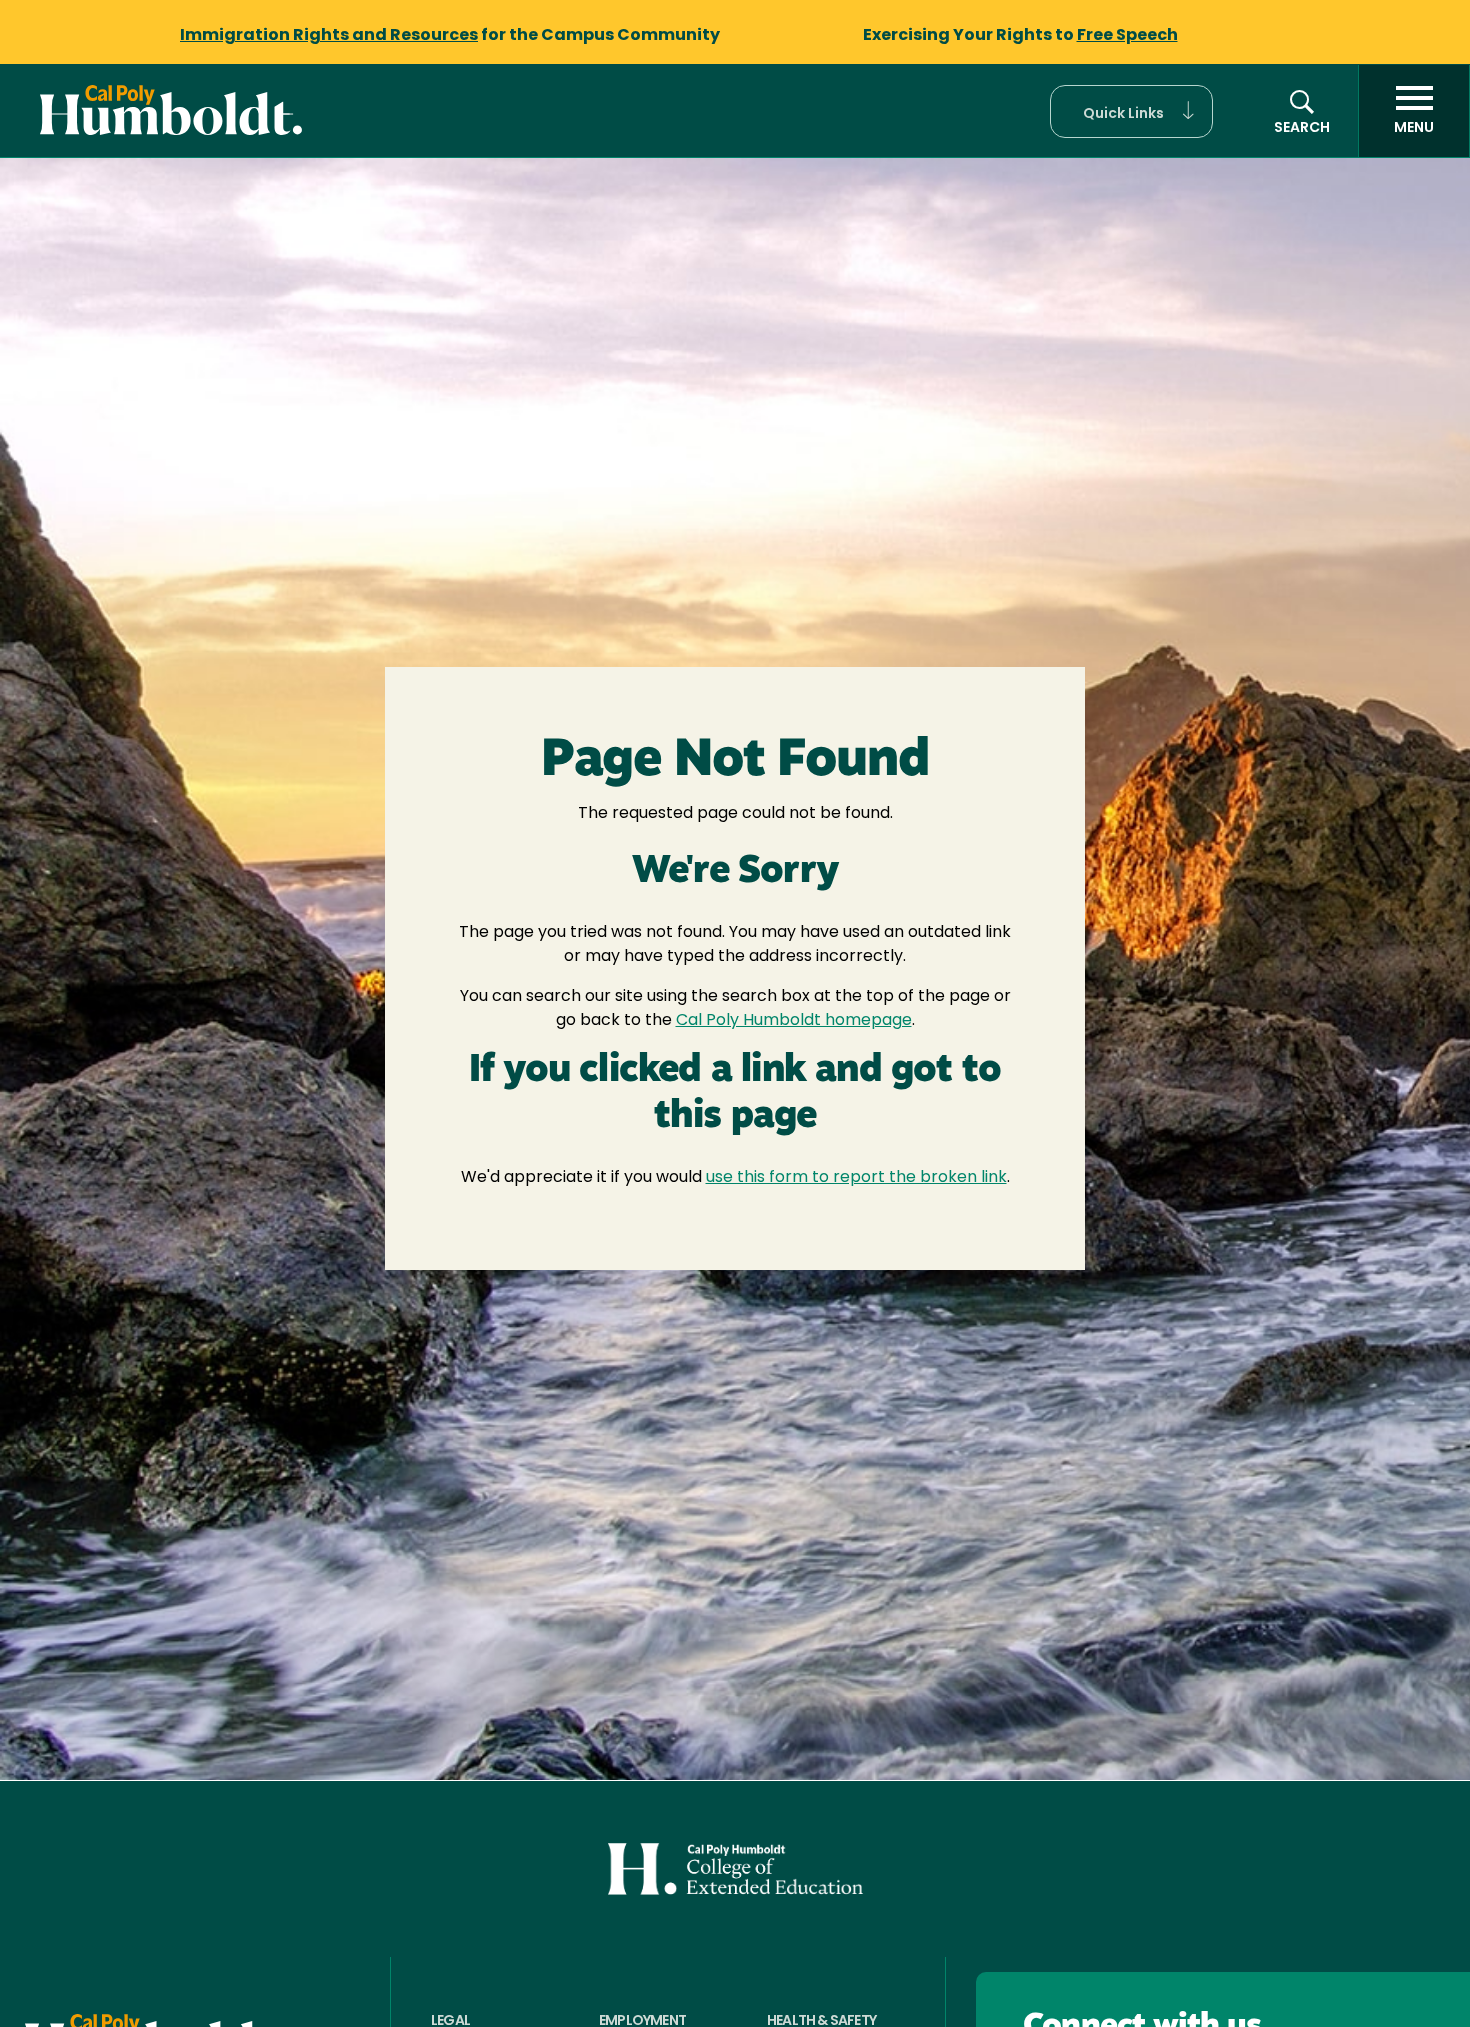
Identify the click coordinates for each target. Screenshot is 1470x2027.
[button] (1131, 111)
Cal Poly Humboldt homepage (794, 1021)
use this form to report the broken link (856, 1178)
